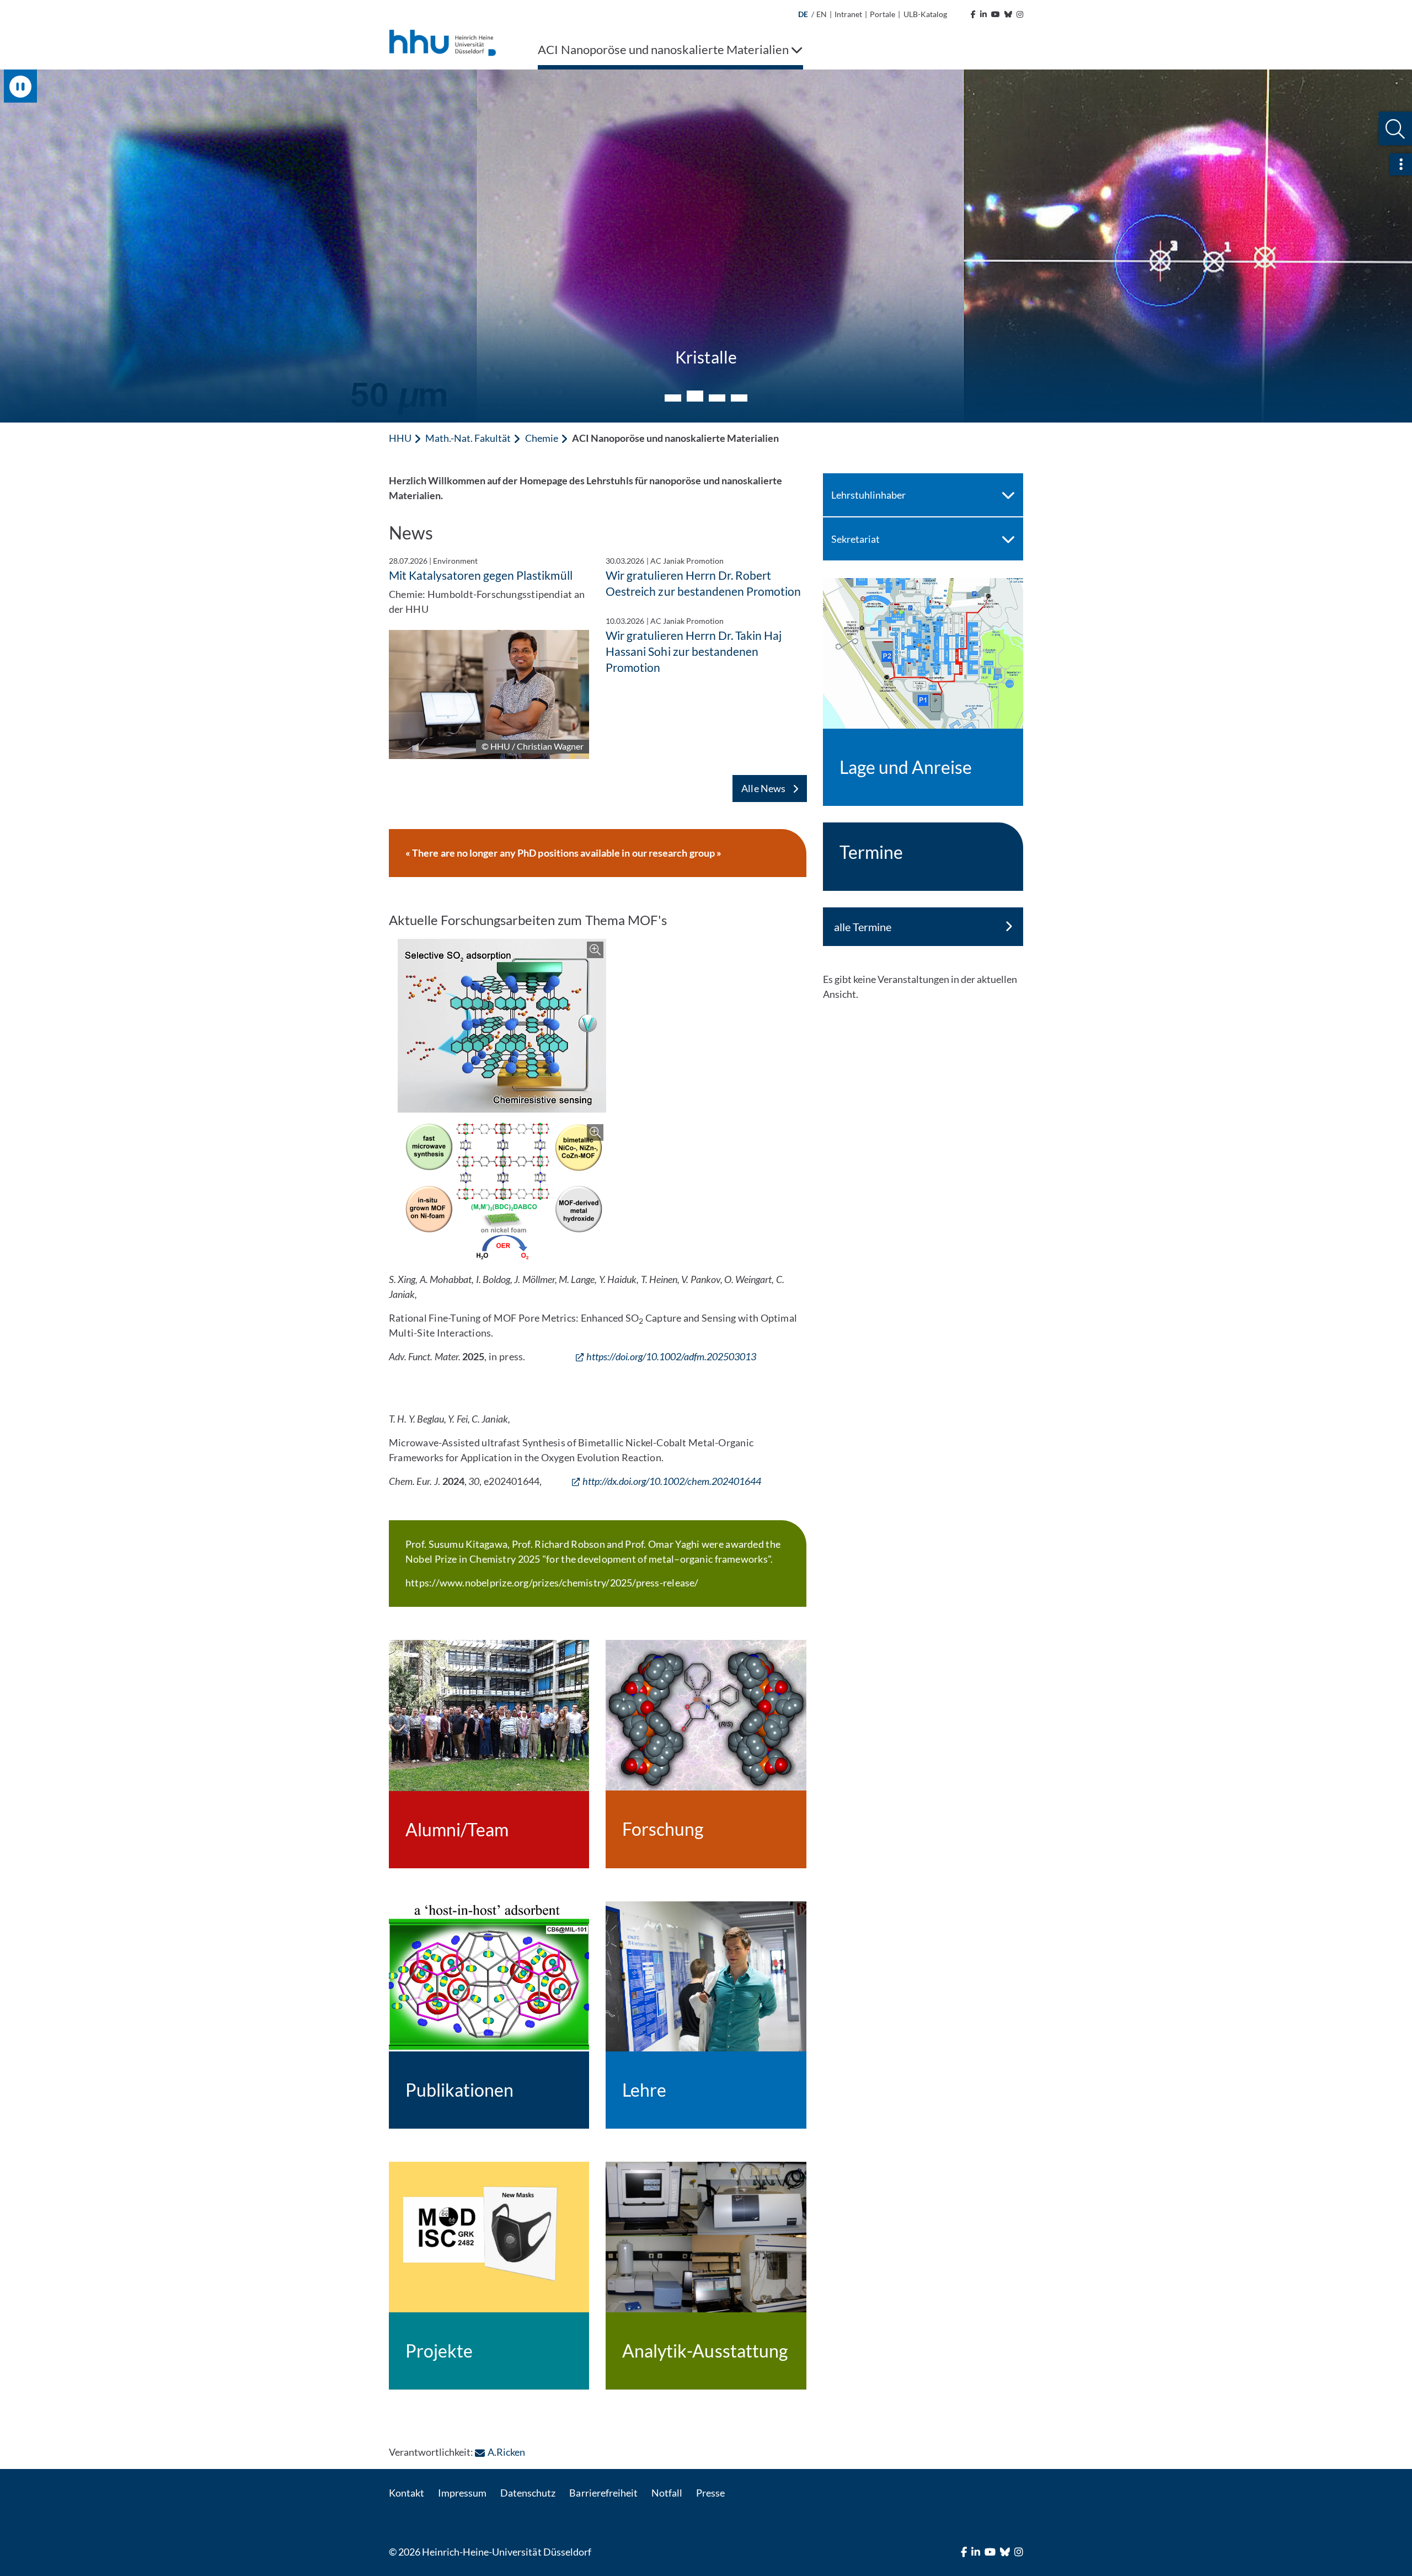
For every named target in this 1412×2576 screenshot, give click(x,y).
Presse (710, 2493)
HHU (400, 438)
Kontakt (407, 2493)
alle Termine (863, 927)
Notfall (667, 2493)
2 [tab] (695, 398)
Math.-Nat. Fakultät (468, 438)
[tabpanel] (706, 246)
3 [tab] (717, 396)
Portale (882, 14)
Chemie (542, 438)
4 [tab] (739, 398)
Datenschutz (528, 2493)
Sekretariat (855, 539)
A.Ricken (506, 2452)
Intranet (848, 14)
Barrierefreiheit (603, 2493)
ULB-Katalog (925, 14)
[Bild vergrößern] (502, 1026)
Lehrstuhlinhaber (868, 495)
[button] (1395, 129)
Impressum (462, 2493)
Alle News (764, 788)
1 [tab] (673, 398)
